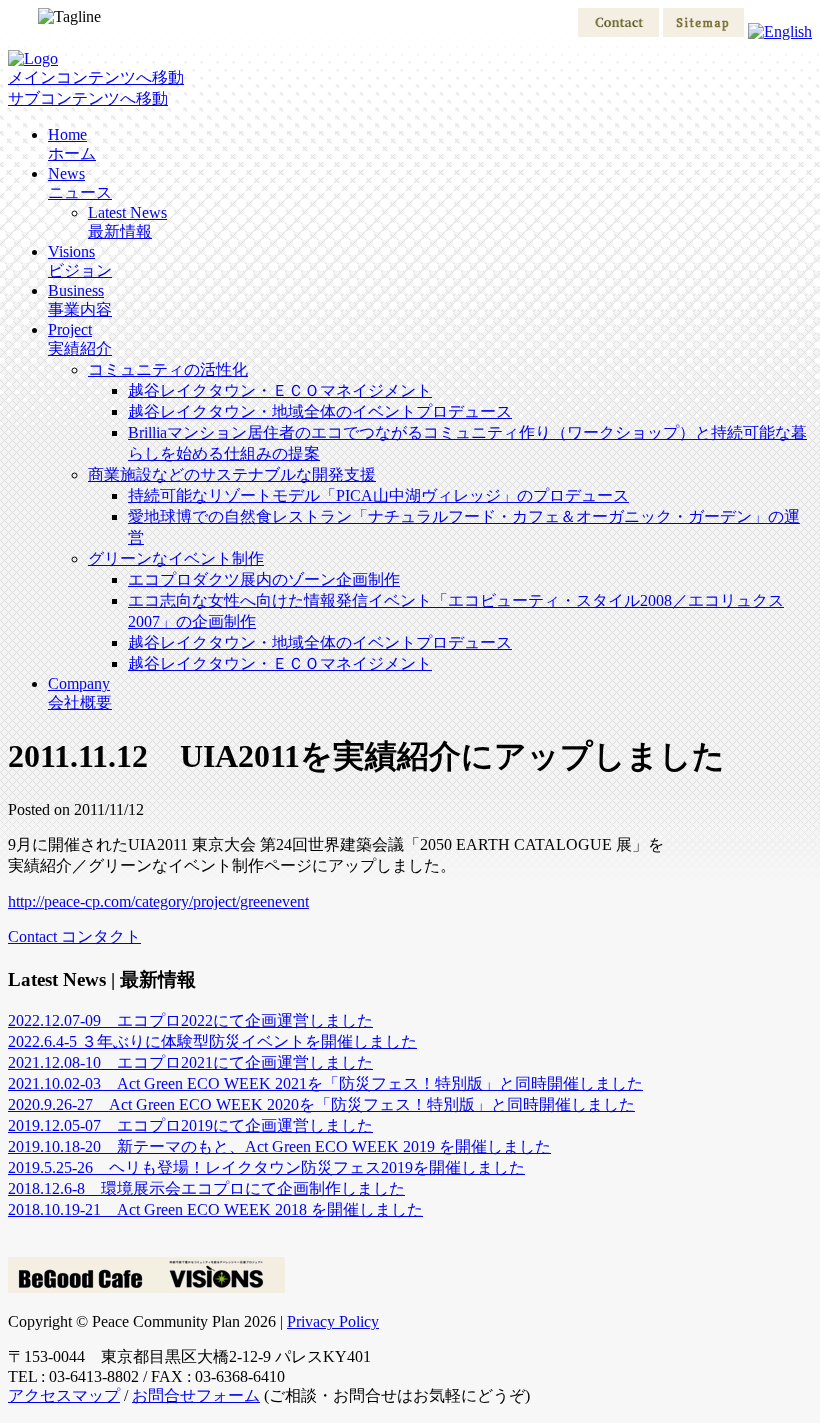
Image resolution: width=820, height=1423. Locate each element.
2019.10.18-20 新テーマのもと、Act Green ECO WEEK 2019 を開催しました (279, 1146)
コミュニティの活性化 (168, 369)
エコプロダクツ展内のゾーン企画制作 (264, 579)
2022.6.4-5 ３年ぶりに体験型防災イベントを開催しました (212, 1041)
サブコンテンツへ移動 (88, 98)
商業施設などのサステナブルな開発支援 (232, 474)
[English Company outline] (780, 31)
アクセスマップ (64, 1395)
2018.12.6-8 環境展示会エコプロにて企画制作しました (206, 1188)
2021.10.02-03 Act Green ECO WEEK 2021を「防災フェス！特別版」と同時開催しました (325, 1083)
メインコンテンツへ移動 (96, 77)
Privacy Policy (333, 1321)
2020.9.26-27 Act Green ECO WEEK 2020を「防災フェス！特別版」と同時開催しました (321, 1104)
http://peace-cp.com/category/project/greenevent (158, 901)
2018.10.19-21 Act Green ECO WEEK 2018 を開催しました (215, 1209)
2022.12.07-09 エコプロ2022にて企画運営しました (190, 1020)
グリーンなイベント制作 (176, 558)
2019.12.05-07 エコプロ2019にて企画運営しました (190, 1125)
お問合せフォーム (196, 1395)
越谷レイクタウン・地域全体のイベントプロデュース (320, 411)
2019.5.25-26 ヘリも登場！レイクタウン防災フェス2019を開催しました (266, 1167)
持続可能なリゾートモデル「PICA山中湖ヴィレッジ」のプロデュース (378, 495)
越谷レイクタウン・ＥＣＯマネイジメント (280, 390)
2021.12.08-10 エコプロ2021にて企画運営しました (190, 1062)
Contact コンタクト (74, 936)
